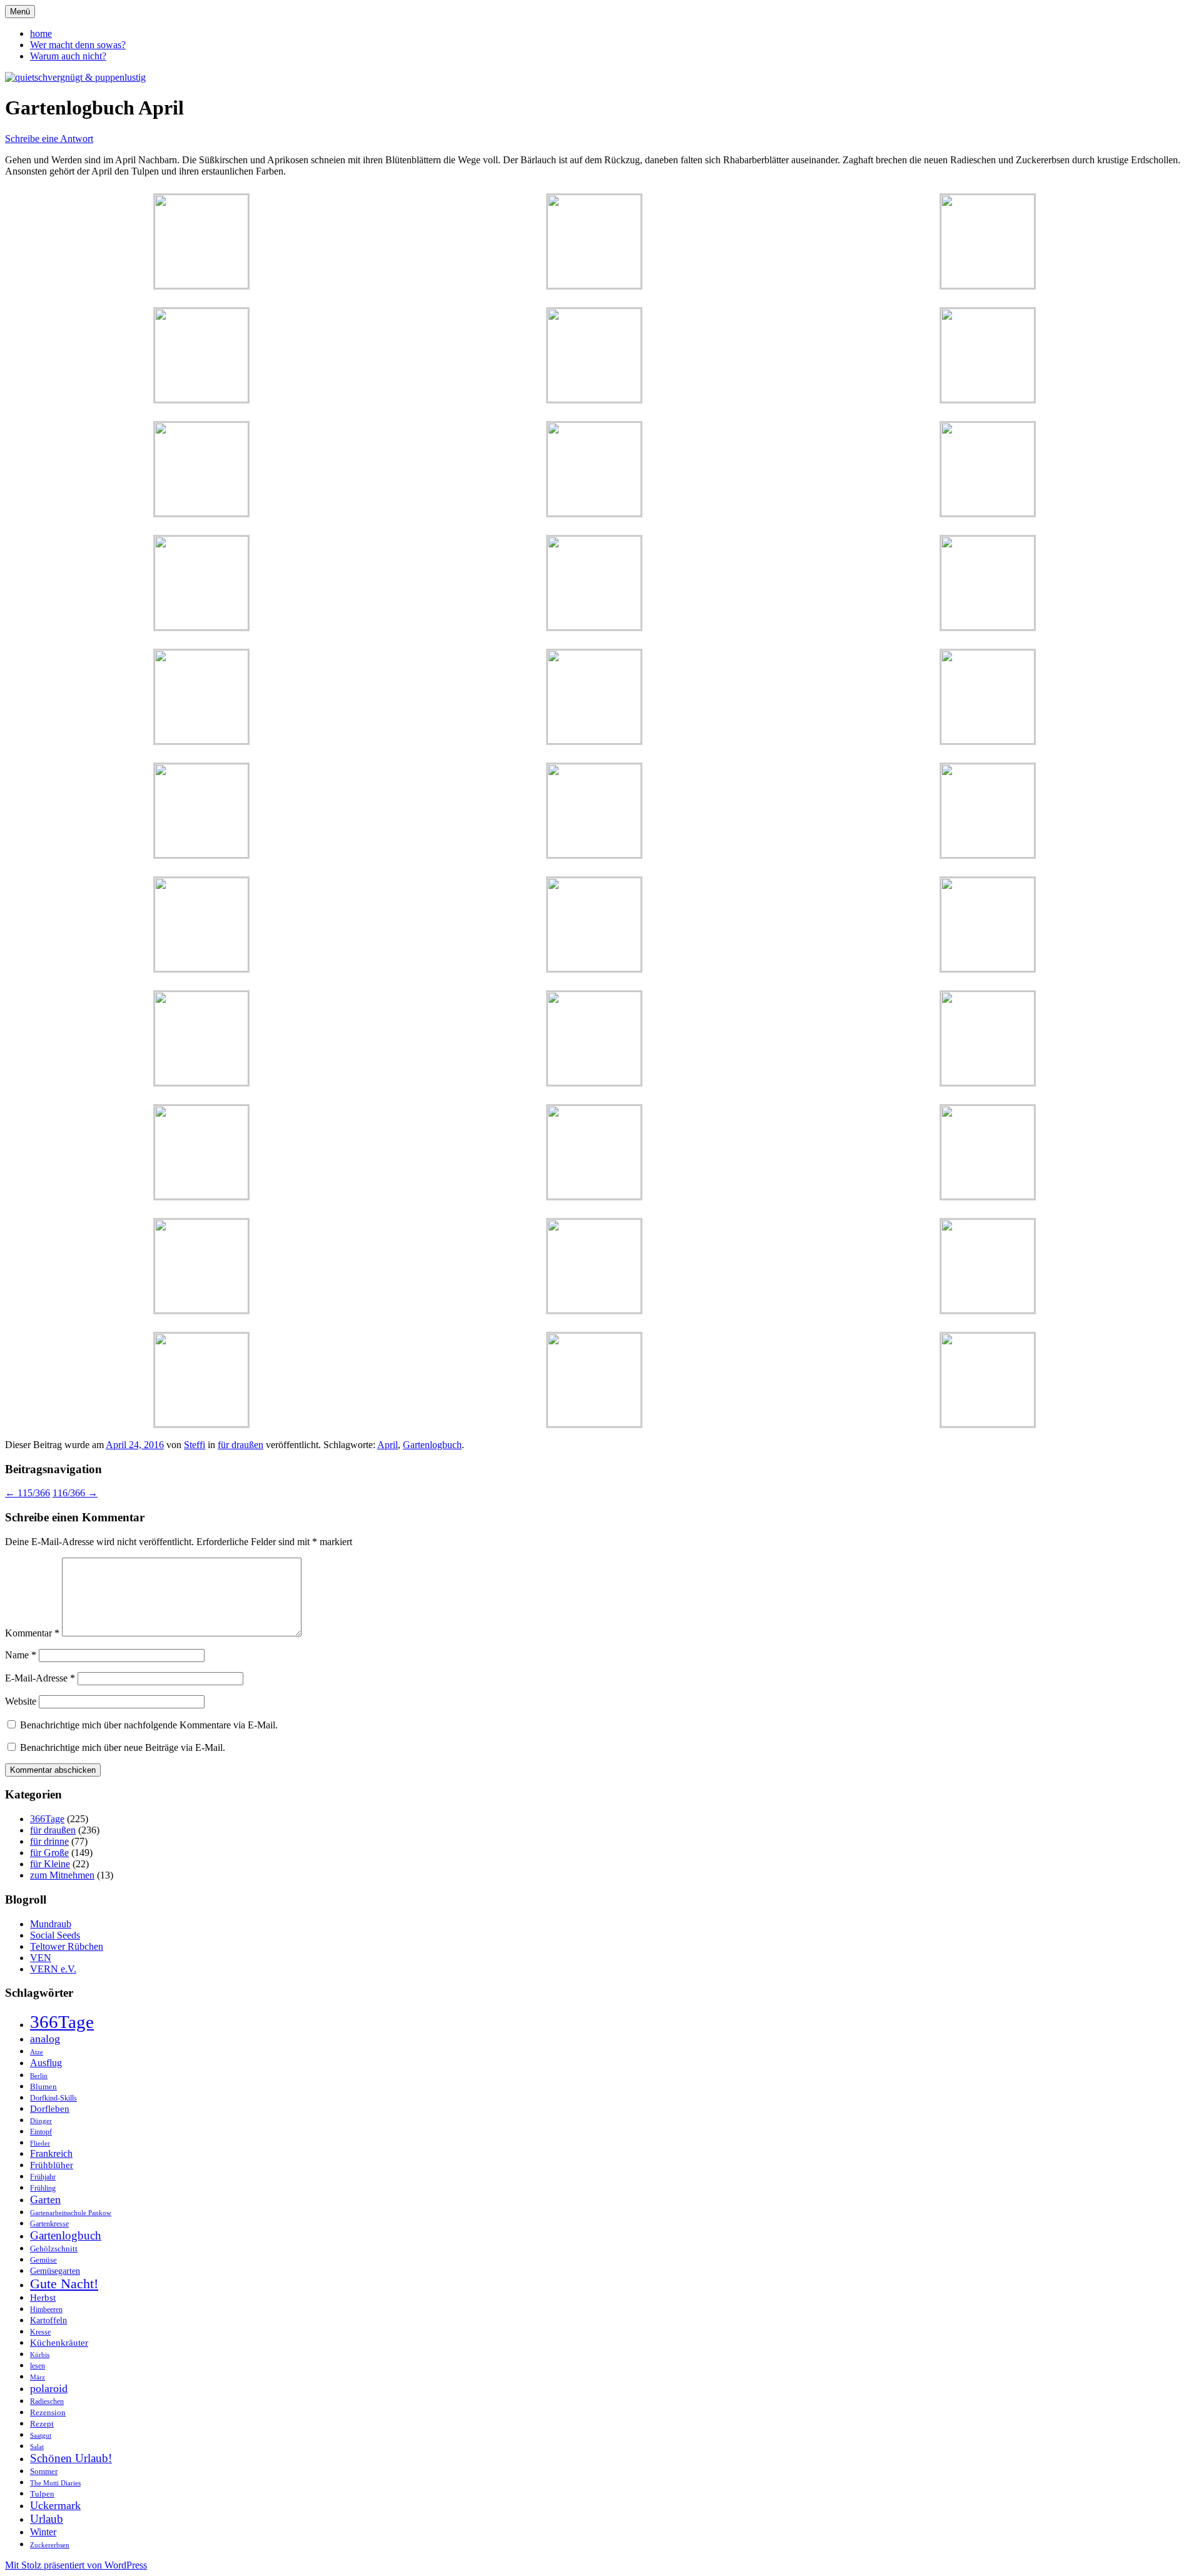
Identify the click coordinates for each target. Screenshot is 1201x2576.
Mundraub (51, 1924)
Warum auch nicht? (68, 56)
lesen (38, 2366)
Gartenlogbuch (432, 1445)
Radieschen (47, 2401)
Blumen (43, 2087)
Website (21, 1701)
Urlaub (47, 2519)
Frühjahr (43, 2177)
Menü (20, 12)
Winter (43, 2532)
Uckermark (55, 2505)
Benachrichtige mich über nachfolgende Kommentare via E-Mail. (149, 1725)
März (38, 2377)
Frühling (43, 2188)
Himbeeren (46, 2310)
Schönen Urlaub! (71, 2458)
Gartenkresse (49, 2224)
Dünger (41, 2121)
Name (21, 1655)
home (41, 33)
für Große (49, 1853)
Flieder (40, 2143)
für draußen (241, 1445)
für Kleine (50, 1864)
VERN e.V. (53, 1969)
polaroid (49, 2388)
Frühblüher (52, 2165)
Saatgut (41, 2436)
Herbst (43, 2298)
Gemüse (43, 2260)
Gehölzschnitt (54, 2249)
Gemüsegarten (55, 2271)
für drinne (49, 1841)
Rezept (42, 2424)
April (388, 1445)
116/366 (75, 1493)
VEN (41, 1958)
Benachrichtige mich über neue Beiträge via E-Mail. (123, 1747)
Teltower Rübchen (67, 1946)
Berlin (39, 2076)
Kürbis (40, 2355)
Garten (45, 2199)
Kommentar (32, 1633)
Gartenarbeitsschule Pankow (71, 2213)
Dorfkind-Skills (53, 2098)
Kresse (40, 2332)
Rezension (48, 2412)
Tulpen (42, 2494)
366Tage (47, 1819)
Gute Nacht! (64, 2284)
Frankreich (51, 2153)
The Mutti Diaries (55, 2483)
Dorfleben (50, 2108)
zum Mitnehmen (62, 1875)
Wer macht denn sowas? (78, 45)
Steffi (195, 1445)
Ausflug (46, 2063)
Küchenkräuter (59, 2343)
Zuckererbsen (50, 2545)
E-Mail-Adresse (40, 1678)
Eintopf (41, 2132)
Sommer (44, 2471)
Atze (37, 2052)
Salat (37, 2447)
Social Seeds (55, 1935)
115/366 (28, 1493)
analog (45, 2039)
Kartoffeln (48, 2320)
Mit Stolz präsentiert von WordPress (76, 2565)
